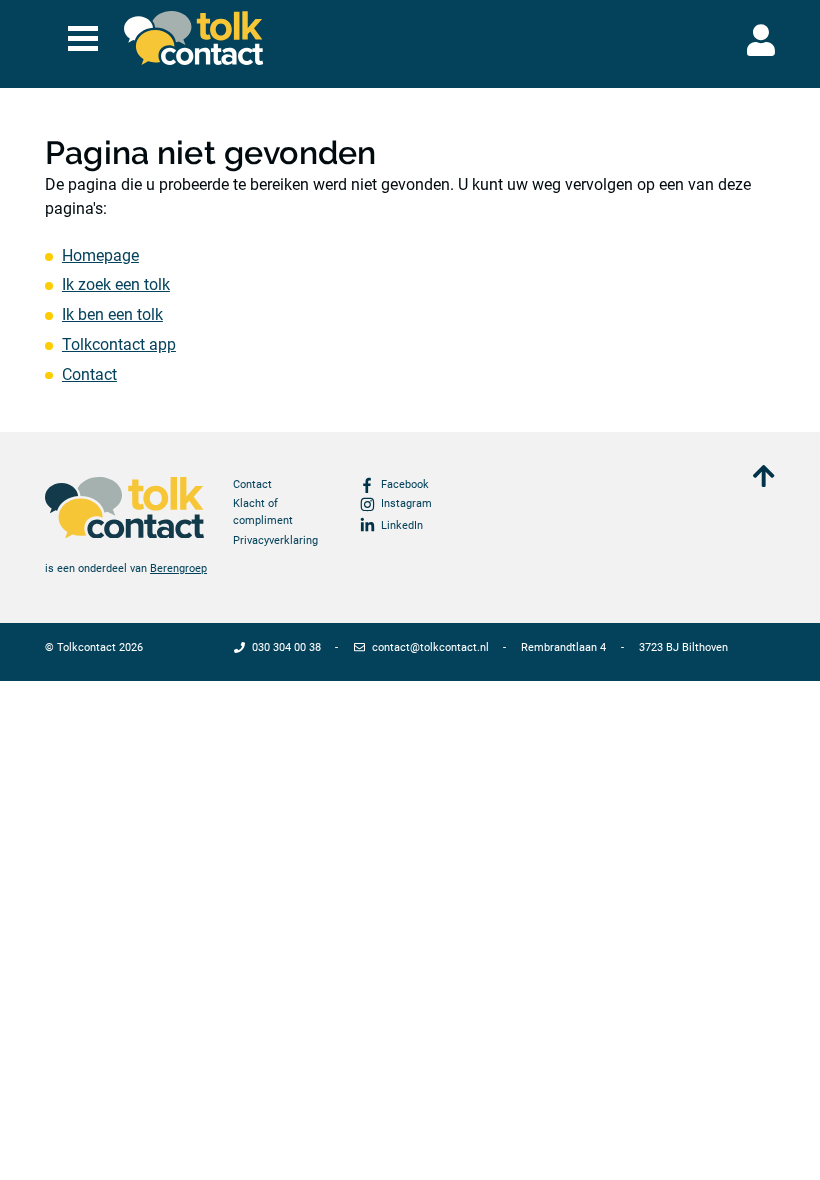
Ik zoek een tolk (116, 284)
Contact (89, 374)
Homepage (100, 255)
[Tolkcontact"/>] (194, 38)
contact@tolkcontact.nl (430, 647)
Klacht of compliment (263, 512)
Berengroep (178, 568)
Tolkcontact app (119, 344)
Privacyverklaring (275, 540)
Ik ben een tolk (112, 314)
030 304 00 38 (286, 647)
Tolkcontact (86, 647)
